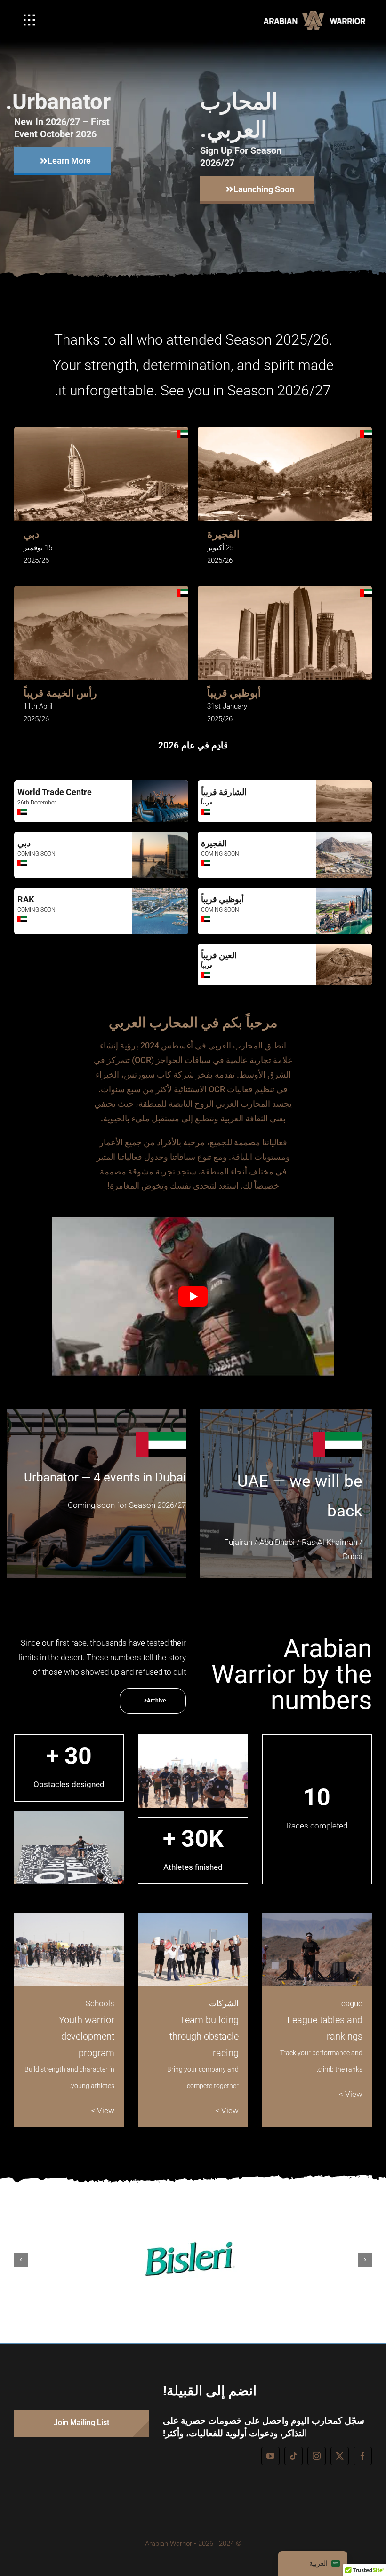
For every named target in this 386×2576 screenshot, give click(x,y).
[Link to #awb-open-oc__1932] (29, 20)
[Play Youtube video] (193, 1296)
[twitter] (340, 2456)
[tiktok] (294, 2456)
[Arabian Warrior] (318, 14)
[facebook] (363, 2456)
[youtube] (270, 2456)
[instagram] (317, 2456)
